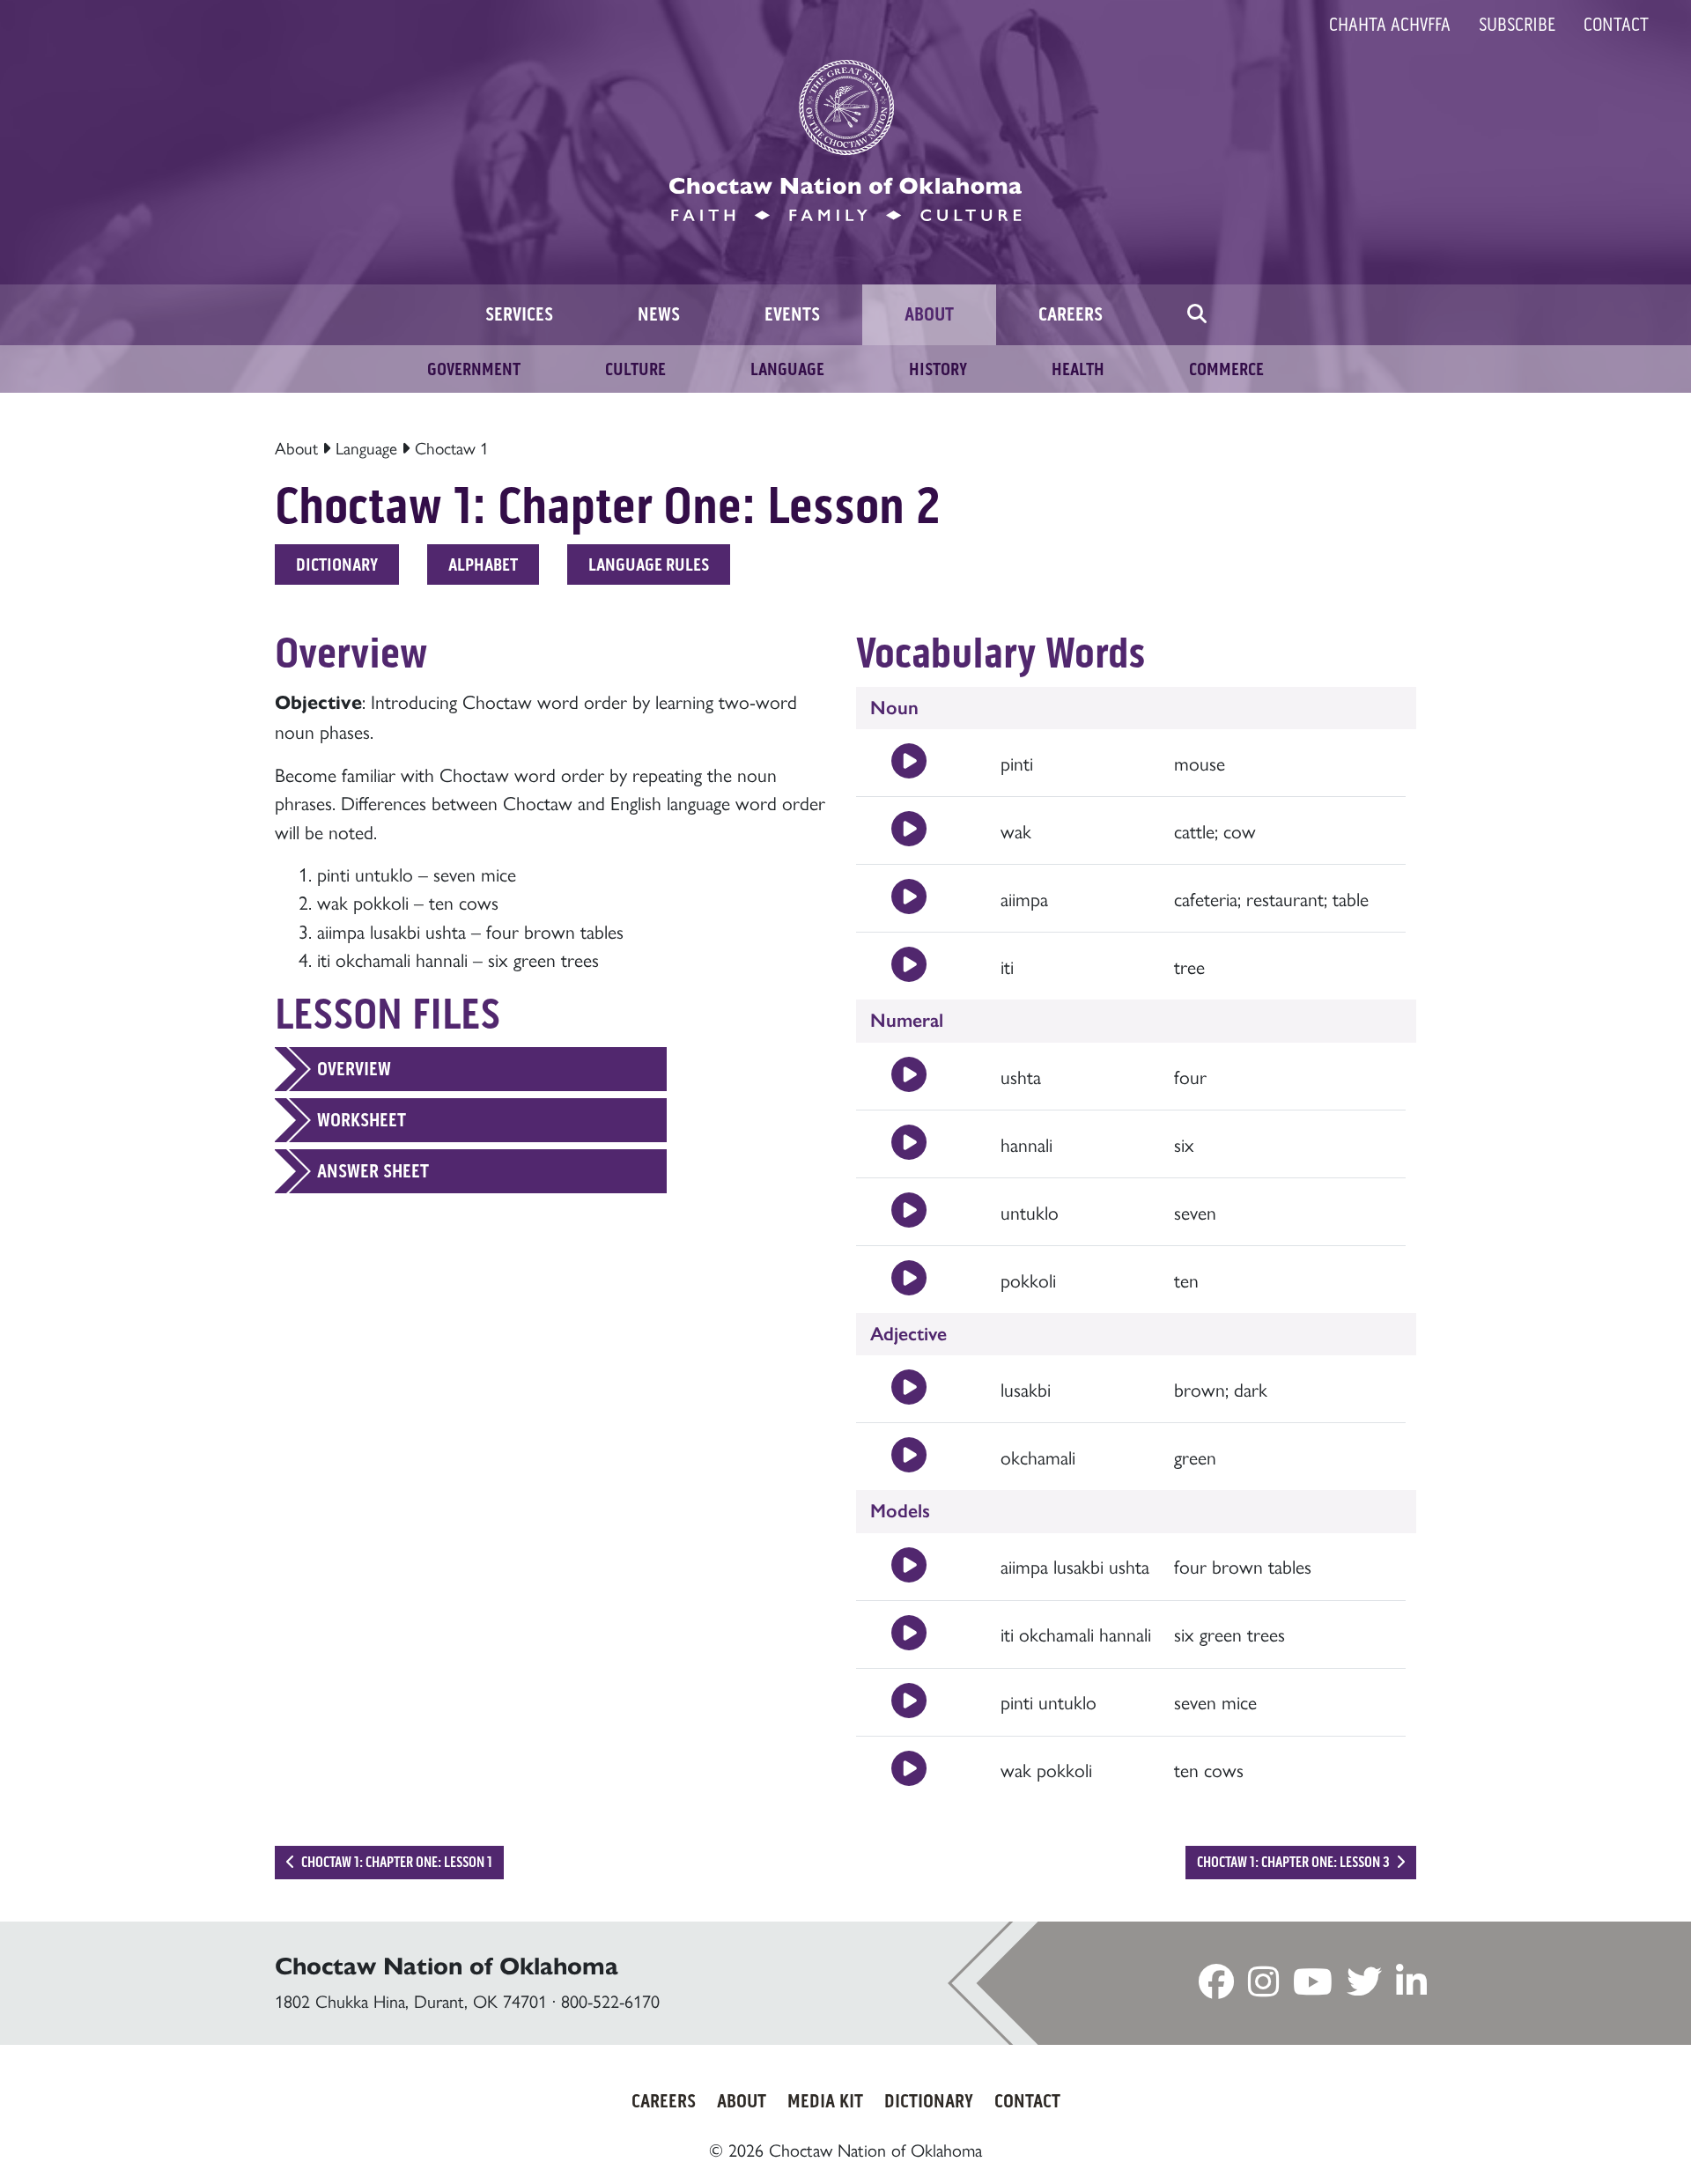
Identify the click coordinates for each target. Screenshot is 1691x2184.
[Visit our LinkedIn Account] (1411, 1986)
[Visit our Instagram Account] (1263, 1986)
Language (366, 447)
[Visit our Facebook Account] (1216, 1986)
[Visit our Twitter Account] (1364, 1986)
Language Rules (649, 564)
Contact (1616, 25)
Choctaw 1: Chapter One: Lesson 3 (1295, 1862)
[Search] (1197, 315)
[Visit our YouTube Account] (1313, 1986)
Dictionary (337, 564)
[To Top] (1584, 2136)
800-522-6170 (610, 2000)
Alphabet (483, 564)
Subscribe (1517, 25)
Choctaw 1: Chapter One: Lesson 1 (395, 1862)
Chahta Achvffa (1390, 25)
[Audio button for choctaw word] (909, 763)
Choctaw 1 (452, 447)
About (296, 447)
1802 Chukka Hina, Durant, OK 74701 (411, 2000)
